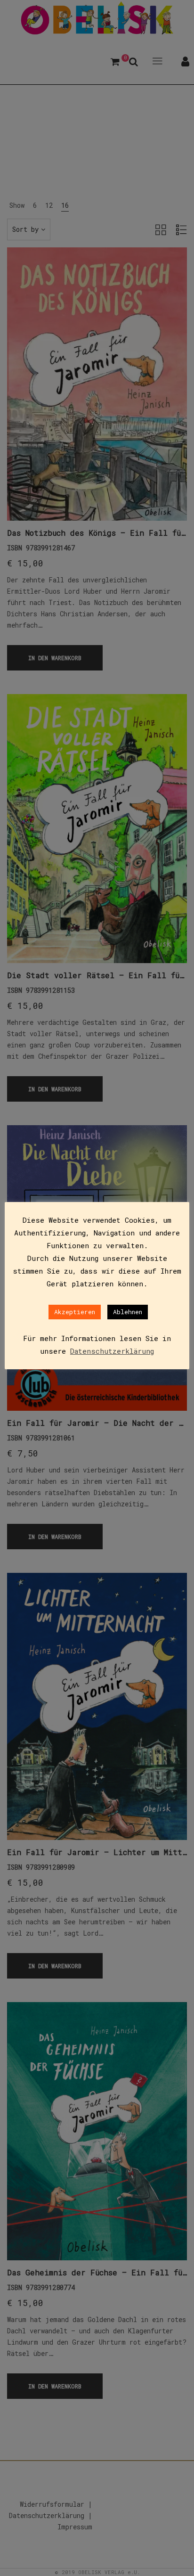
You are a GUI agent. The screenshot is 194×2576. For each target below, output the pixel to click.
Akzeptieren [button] (75, 1312)
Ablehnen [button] (128, 1312)
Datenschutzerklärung (112, 1351)
